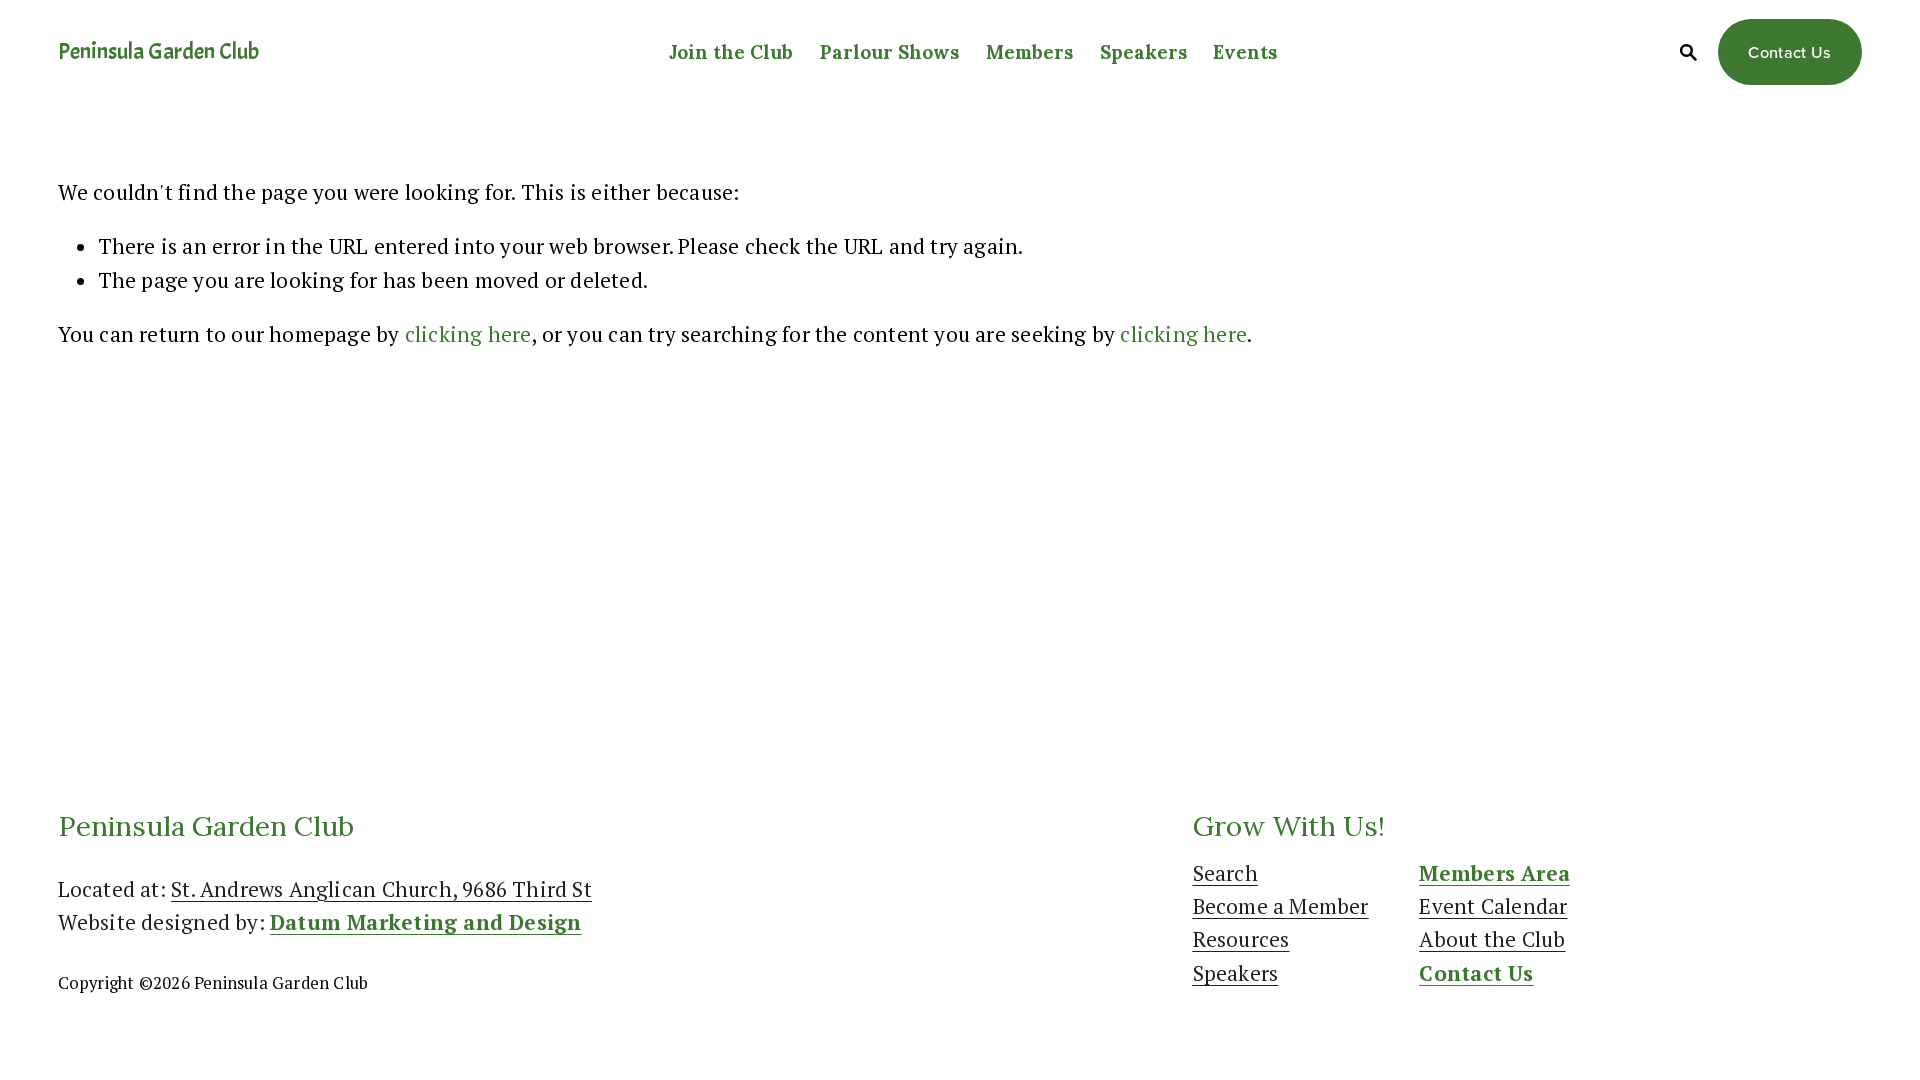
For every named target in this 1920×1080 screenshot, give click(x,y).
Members (1029, 52)
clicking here (468, 334)
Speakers (1143, 52)
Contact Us (1789, 52)
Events (1245, 52)
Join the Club (731, 52)
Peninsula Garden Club (158, 51)
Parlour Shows (889, 52)
